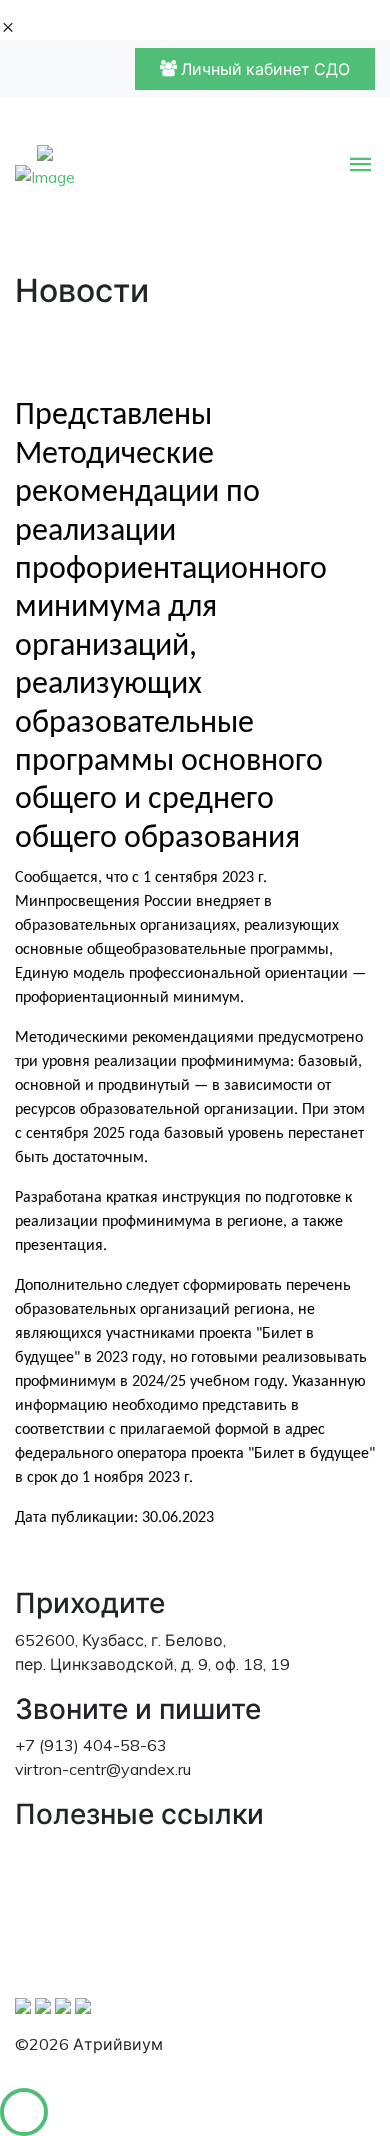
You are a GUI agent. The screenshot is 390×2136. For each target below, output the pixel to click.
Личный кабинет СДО (263, 69)
